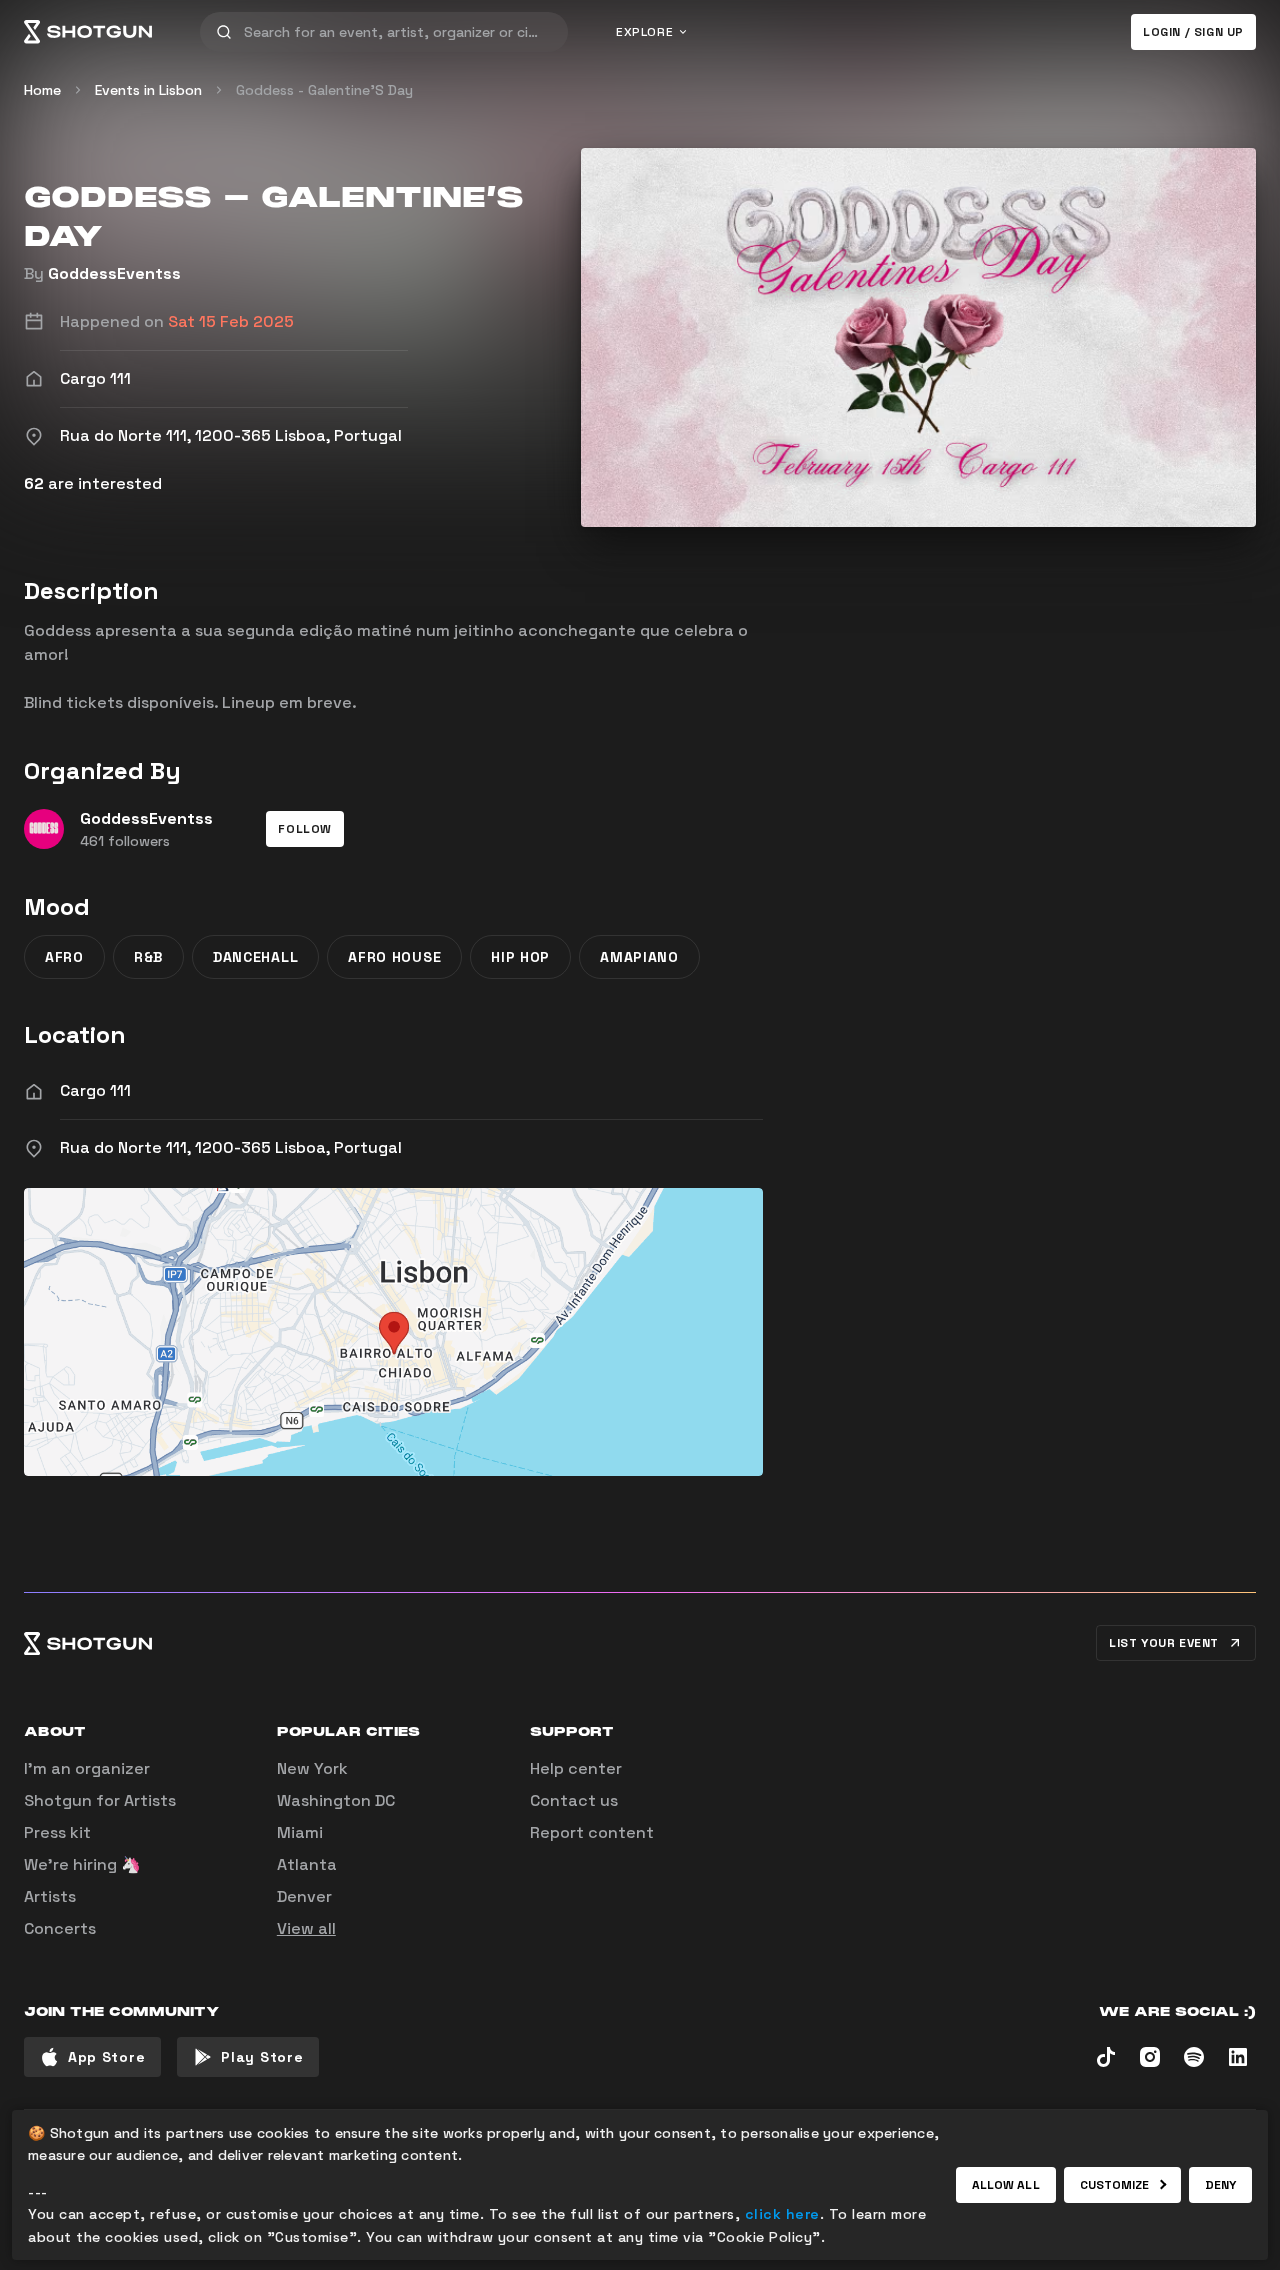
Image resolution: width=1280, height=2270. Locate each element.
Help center (576, 1768)
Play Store (262, 2057)
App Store (106, 2057)
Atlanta (307, 1864)
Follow (305, 829)
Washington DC (336, 1800)
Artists (50, 1896)
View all (306, 1928)
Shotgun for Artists (100, 1800)
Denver (304, 1896)
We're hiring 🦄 (82, 1864)
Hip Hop (520, 957)
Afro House (394, 957)
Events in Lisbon (148, 90)
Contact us (574, 1800)
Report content (592, 1832)
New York (312, 1768)
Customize (1115, 2185)
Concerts (60, 1928)
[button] (305, 829)
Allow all (1006, 2185)
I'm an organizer (87, 1768)
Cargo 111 (95, 1090)
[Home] (88, 32)
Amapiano (639, 957)
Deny (1220, 2185)
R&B (148, 957)
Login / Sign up (1193, 32)
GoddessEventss (114, 273)
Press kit (57, 1832)
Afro (64, 957)
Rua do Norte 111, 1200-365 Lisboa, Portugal (231, 1147)
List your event (1164, 1643)
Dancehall (255, 957)
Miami (300, 1832)
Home (42, 90)
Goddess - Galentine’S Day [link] (324, 90)
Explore (644, 32)
